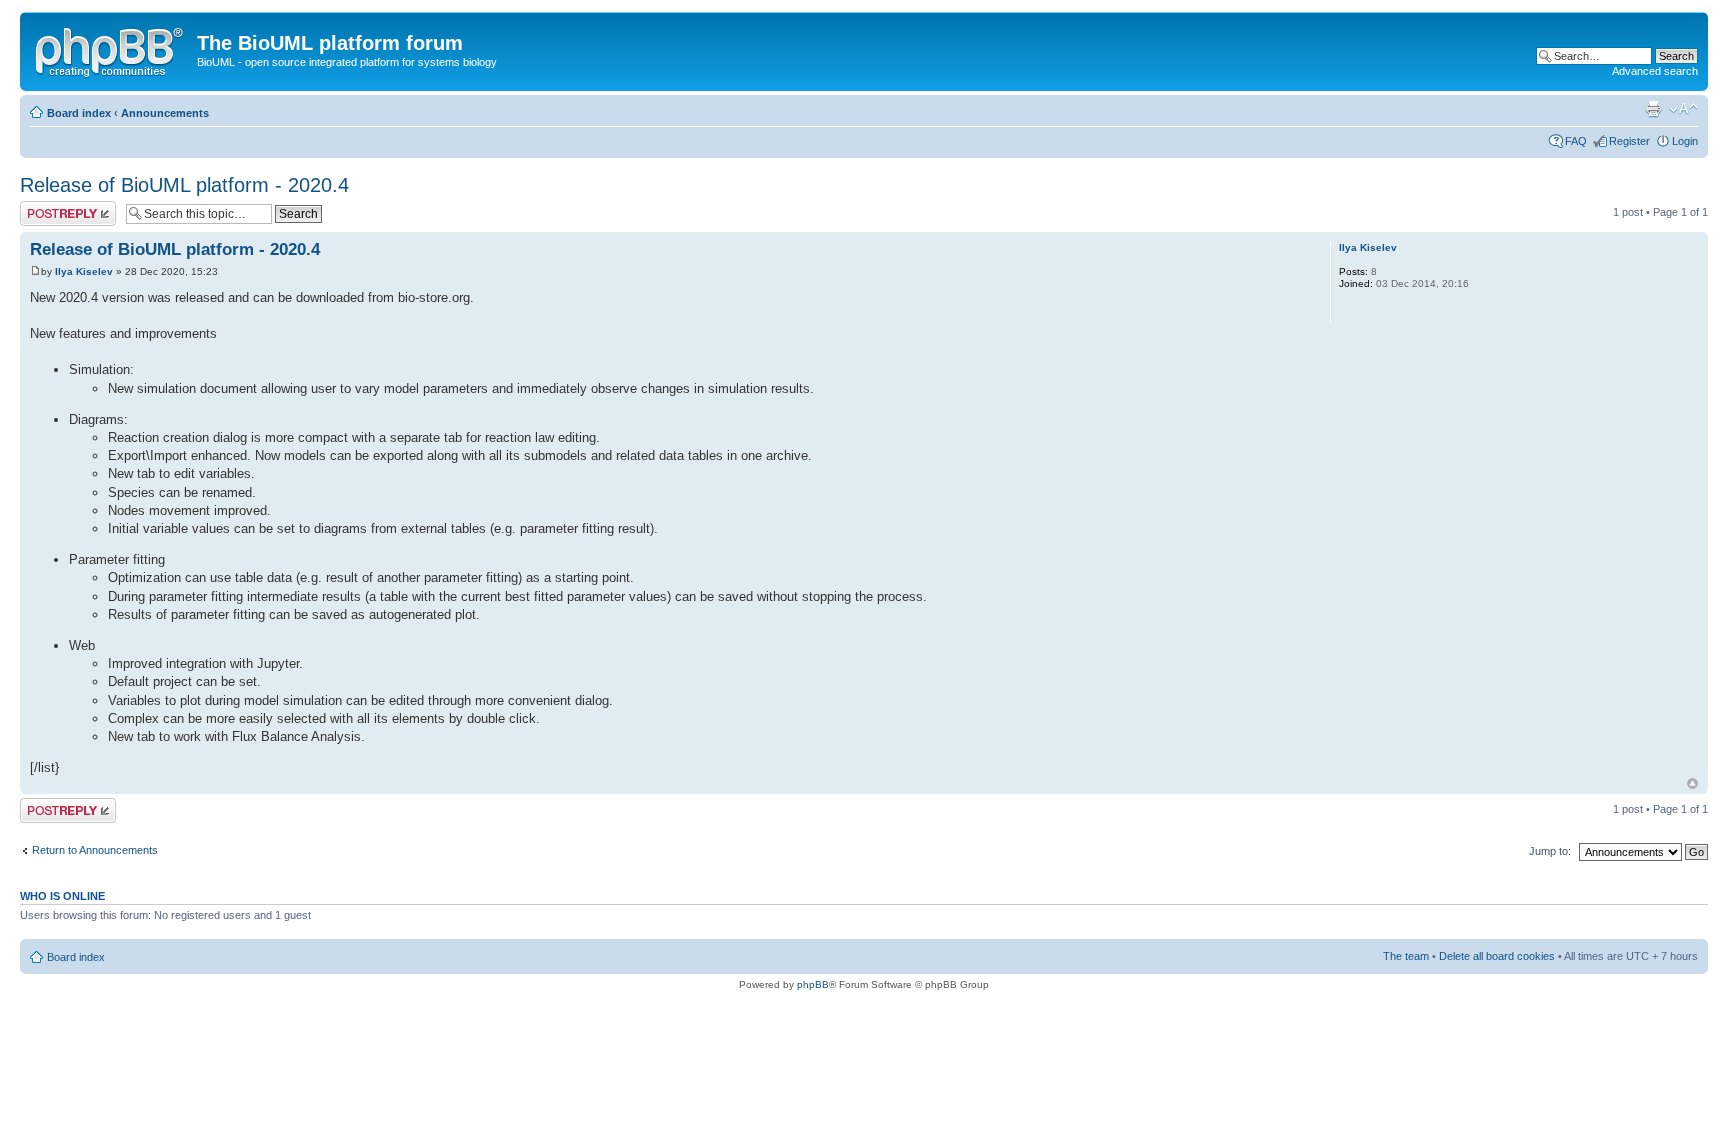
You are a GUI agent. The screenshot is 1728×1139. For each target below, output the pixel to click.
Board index (79, 113)
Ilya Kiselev (84, 271)
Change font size (1683, 109)
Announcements (165, 113)
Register (1629, 141)
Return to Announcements (95, 850)
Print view (1653, 109)
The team (1406, 956)
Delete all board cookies (1497, 956)
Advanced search (1655, 71)
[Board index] (111, 49)
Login (1685, 141)
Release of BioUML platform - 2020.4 (184, 185)
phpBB (813, 984)
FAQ (1576, 141)
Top (1692, 783)
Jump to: (1550, 851)
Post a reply (49, 207)
